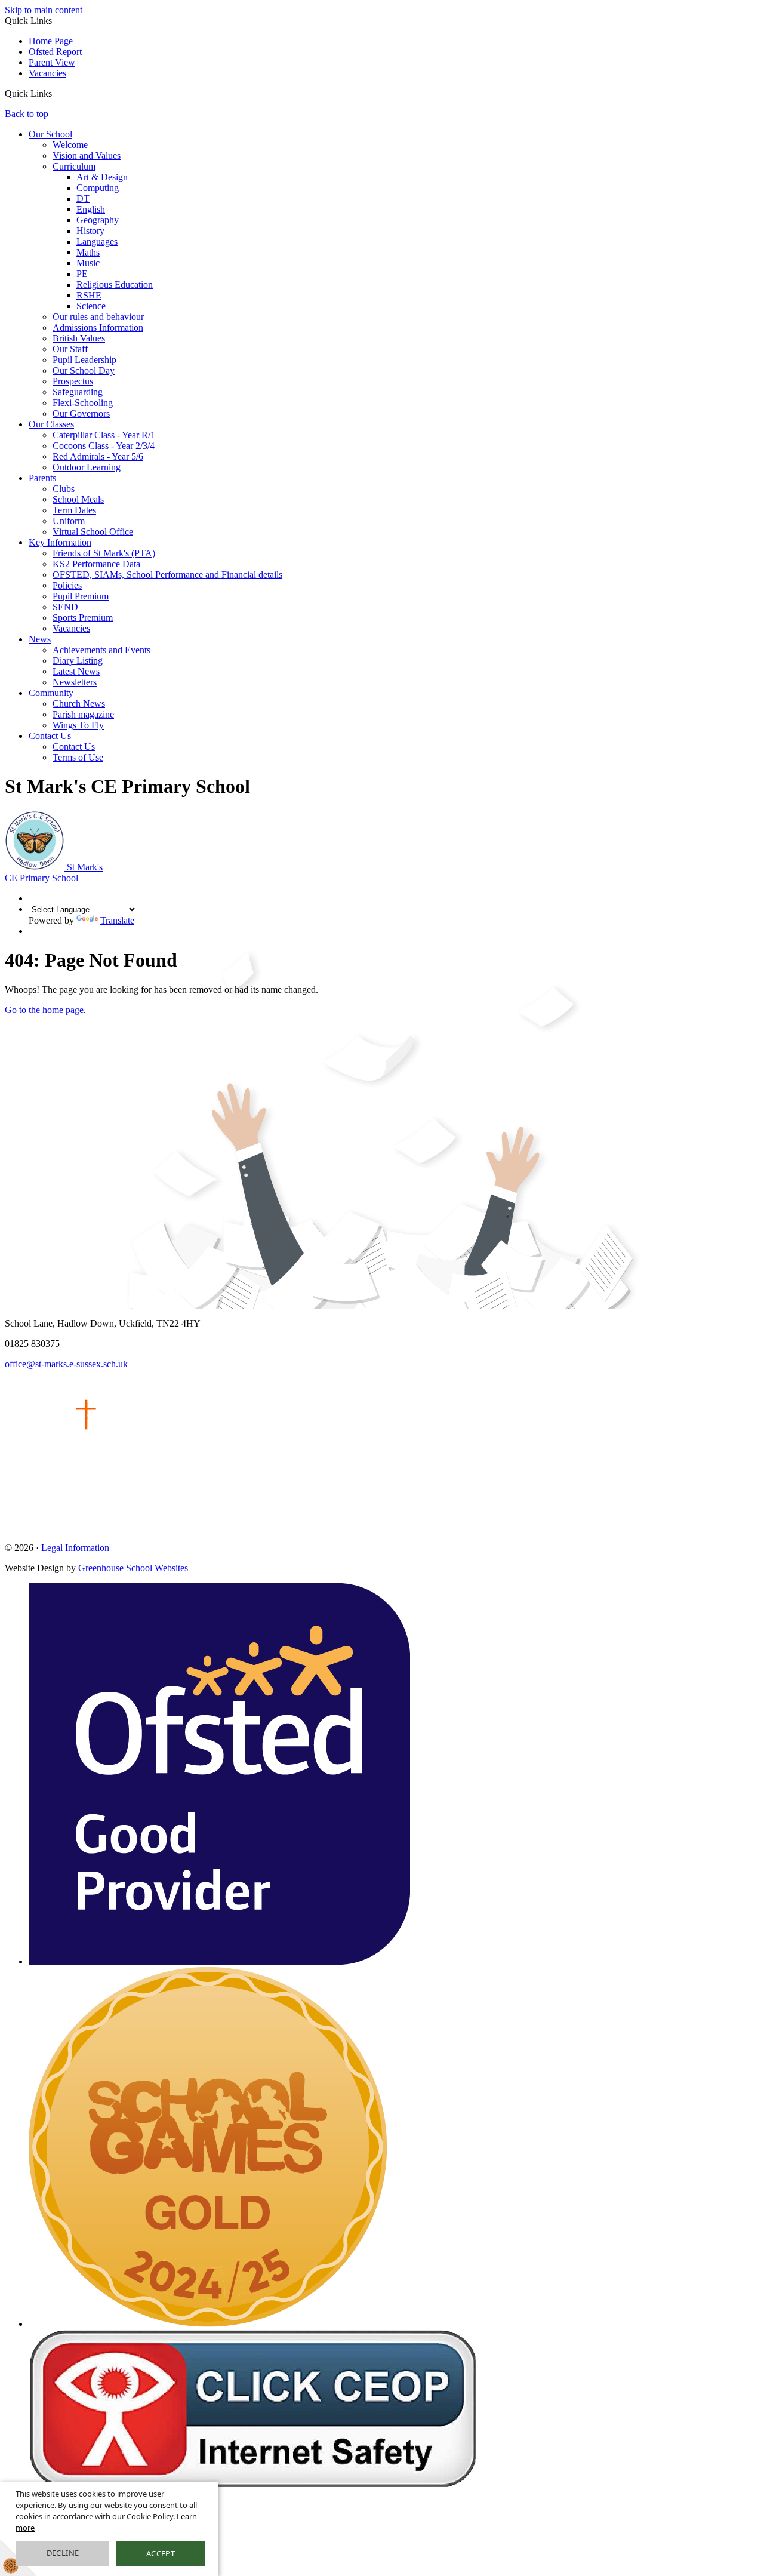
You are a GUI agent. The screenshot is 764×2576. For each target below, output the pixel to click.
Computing (98, 188)
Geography (98, 220)
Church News (79, 704)
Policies (67, 585)
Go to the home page (44, 1010)
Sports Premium (83, 618)
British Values (79, 338)
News (40, 639)
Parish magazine (83, 714)
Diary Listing (78, 661)
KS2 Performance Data (96, 564)
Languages (97, 241)
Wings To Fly (78, 725)
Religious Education (115, 284)
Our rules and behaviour (98, 317)
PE (82, 274)
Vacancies (47, 73)
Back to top (27, 114)
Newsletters (75, 682)
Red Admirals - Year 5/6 (98, 456)
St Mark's (54, 872)
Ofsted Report (55, 52)
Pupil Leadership (84, 360)
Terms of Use (78, 757)
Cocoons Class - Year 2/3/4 (104, 446)
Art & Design (102, 177)
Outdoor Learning (87, 467)
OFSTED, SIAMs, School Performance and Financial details (167, 575)
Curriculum (74, 166)
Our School (50, 134)
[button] (56, 93)
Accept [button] (161, 2553)
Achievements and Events (101, 650)
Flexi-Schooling (83, 403)
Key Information (60, 542)
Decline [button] (63, 2553)
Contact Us (50, 736)
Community (51, 693)
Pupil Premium (81, 596)
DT (83, 198)
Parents (42, 478)
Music (88, 263)
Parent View (52, 62)
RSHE (89, 295)
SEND (65, 607)
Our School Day (84, 370)
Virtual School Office (93, 532)
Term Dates (74, 510)
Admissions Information (98, 327)
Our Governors (81, 413)
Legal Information (75, 1548)
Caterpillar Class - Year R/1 (104, 435)
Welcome (70, 145)
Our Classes (51, 424)
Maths (88, 252)
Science (91, 306)
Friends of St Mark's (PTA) (104, 553)
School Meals (78, 499)
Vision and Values (87, 156)
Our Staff (70, 349)
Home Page (51, 41)
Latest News (76, 671)
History (90, 231)
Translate (117, 920)
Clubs (64, 489)
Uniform (69, 521)
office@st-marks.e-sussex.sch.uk (66, 1364)
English (91, 209)
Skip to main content (44, 10)
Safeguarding (78, 392)
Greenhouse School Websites (133, 1568)
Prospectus (73, 381)
